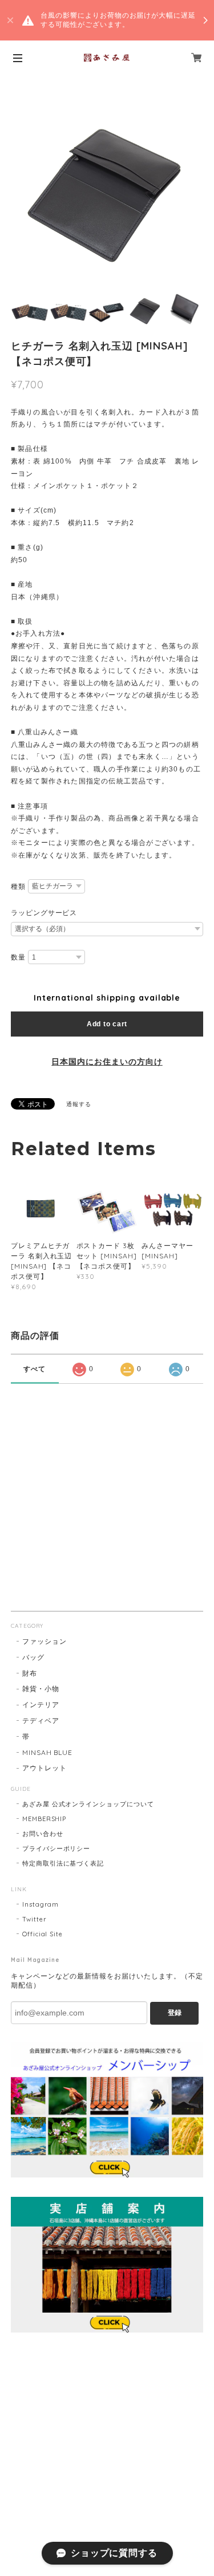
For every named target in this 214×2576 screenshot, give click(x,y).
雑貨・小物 (41, 1689)
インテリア (41, 1705)
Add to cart (107, 1024)
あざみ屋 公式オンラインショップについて (88, 1804)
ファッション (45, 1641)
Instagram (41, 1904)
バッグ (33, 1657)
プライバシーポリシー (56, 1848)
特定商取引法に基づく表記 (63, 1863)
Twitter (35, 1919)
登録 (175, 2013)
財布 (30, 1673)
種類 (18, 887)
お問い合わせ (43, 1834)
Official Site (43, 1934)
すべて (35, 1369)
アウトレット (45, 1768)
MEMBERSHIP (45, 1819)
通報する (79, 1104)
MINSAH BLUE (48, 1752)
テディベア (41, 1720)
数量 (18, 957)
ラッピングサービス (44, 913)
